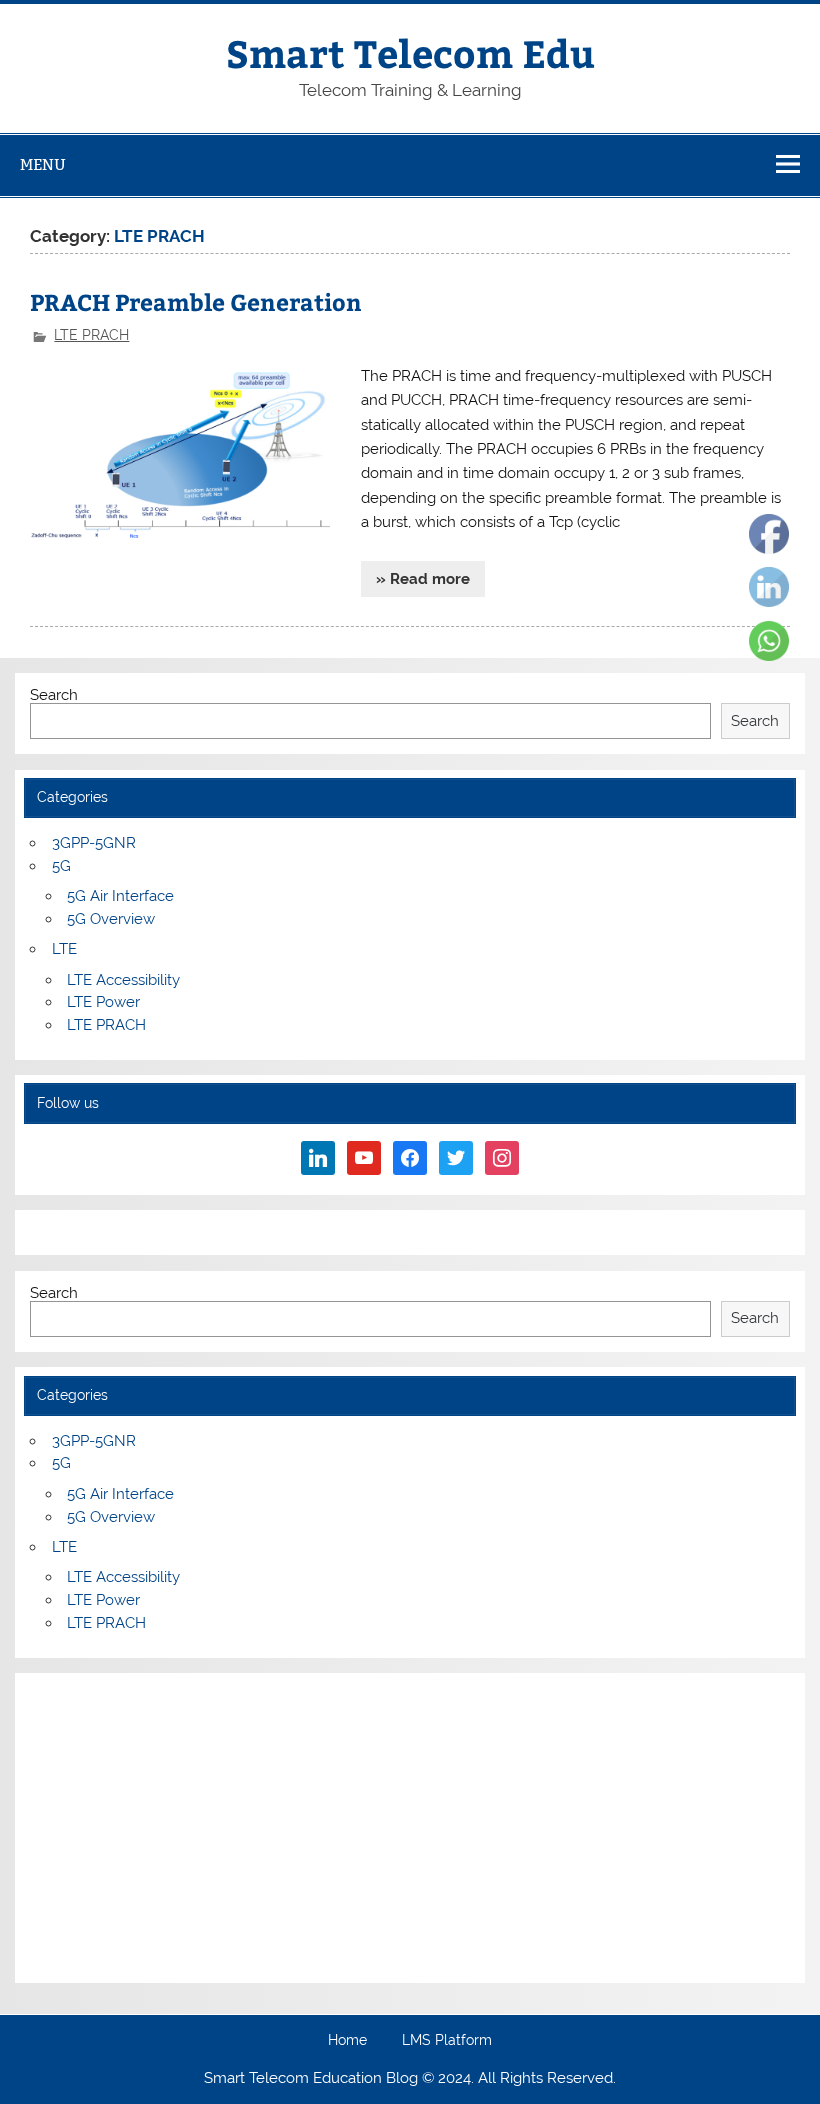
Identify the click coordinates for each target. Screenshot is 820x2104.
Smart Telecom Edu (410, 52)
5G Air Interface (120, 896)
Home (347, 2041)
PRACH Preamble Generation (196, 301)
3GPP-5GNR (94, 843)
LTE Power (103, 1002)
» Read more (423, 579)
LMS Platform (447, 2041)
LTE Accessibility (123, 980)
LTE (64, 949)
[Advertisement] (409, 1828)
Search (54, 695)
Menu (43, 164)
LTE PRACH (91, 335)
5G (61, 866)
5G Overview (111, 919)
